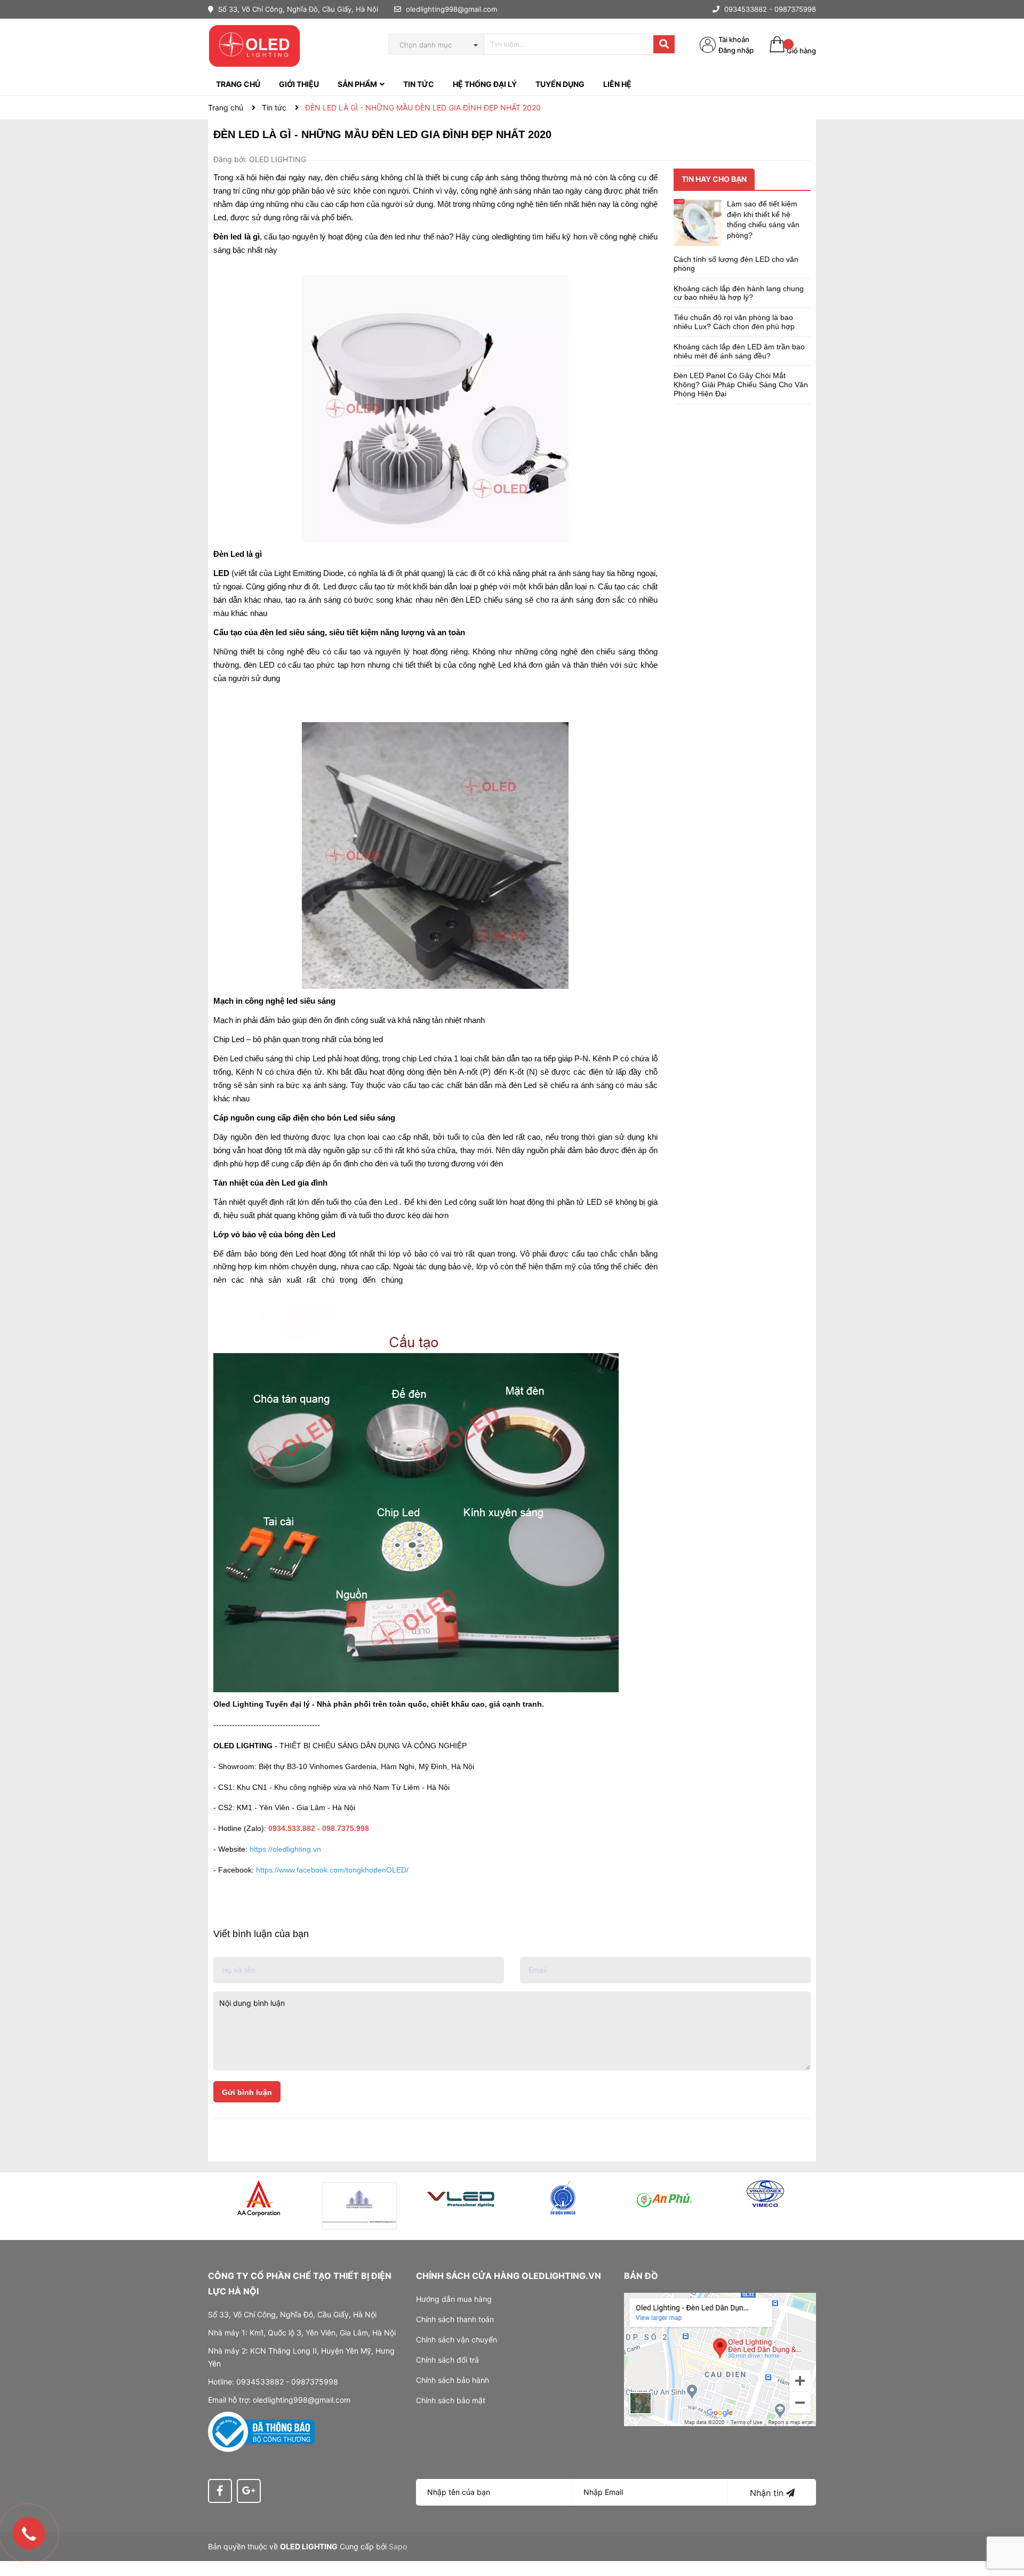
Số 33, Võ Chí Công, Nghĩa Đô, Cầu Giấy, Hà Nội (297, 9)
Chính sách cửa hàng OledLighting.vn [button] (509, 2276)
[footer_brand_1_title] (259, 2198)
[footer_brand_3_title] (461, 2198)
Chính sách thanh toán (455, 2319)
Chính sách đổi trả (447, 2360)
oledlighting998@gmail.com (451, 9)
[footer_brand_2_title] (360, 2206)
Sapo (398, 2546)
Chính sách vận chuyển (457, 2339)
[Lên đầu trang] (1005, 2525)
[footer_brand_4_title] (563, 2198)
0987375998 (795, 9)
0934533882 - (748, 9)
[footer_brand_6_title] (765, 2194)
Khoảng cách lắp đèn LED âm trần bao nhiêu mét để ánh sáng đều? (739, 351)
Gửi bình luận (247, 2092)
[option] (259, 2198)
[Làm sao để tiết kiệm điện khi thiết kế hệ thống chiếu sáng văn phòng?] (698, 223)
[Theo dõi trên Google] (249, 2491)
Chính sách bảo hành (453, 2380)
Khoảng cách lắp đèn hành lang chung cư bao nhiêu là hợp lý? (739, 293)
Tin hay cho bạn (714, 179)
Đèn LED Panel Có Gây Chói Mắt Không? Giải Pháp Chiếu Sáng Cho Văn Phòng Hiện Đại (741, 385)
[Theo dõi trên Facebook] (220, 2491)
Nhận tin (768, 2493)
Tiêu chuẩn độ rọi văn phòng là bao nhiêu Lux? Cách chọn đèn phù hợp (734, 322)
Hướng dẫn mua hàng (454, 2299)
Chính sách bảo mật (451, 2400)
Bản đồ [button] (641, 2276)
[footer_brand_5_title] (664, 2198)
